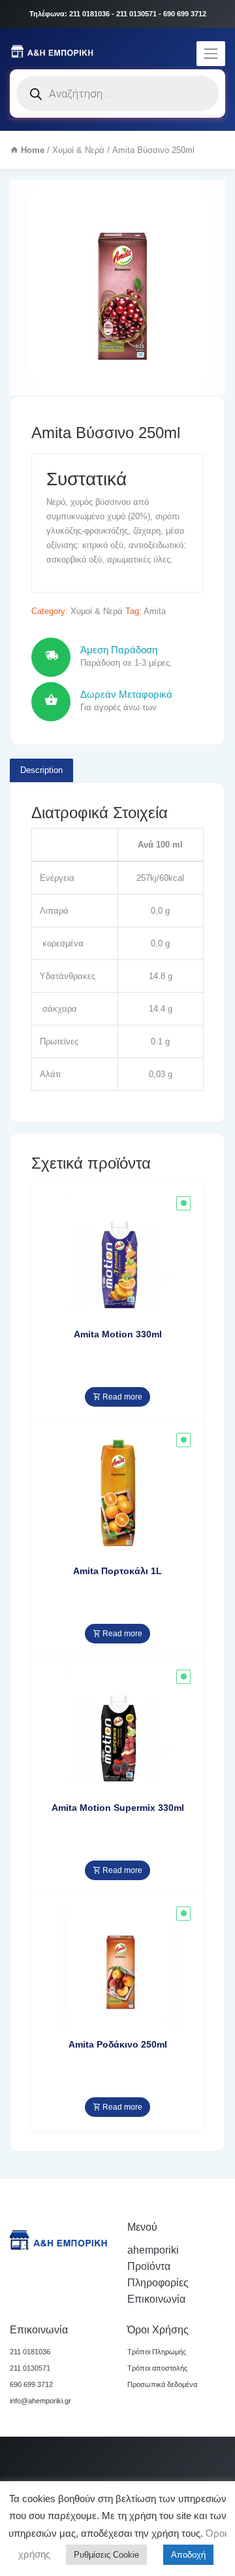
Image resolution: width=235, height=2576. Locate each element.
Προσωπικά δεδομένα (162, 2384)
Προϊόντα (149, 2266)
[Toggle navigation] (211, 54)
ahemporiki (153, 2250)
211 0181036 (30, 2352)
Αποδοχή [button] (188, 2555)
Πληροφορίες (158, 2283)
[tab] (41, 770)
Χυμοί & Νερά (78, 150)
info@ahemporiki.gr (40, 2401)
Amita (155, 611)
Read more (121, 1397)
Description (41, 770)
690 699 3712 (31, 2384)
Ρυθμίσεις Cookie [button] (106, 2555)
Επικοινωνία (156, 2299)
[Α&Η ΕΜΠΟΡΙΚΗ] (54, 50)
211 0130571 (30, 2368)
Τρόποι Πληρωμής (157, 2352)
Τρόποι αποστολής (157, 2368)
